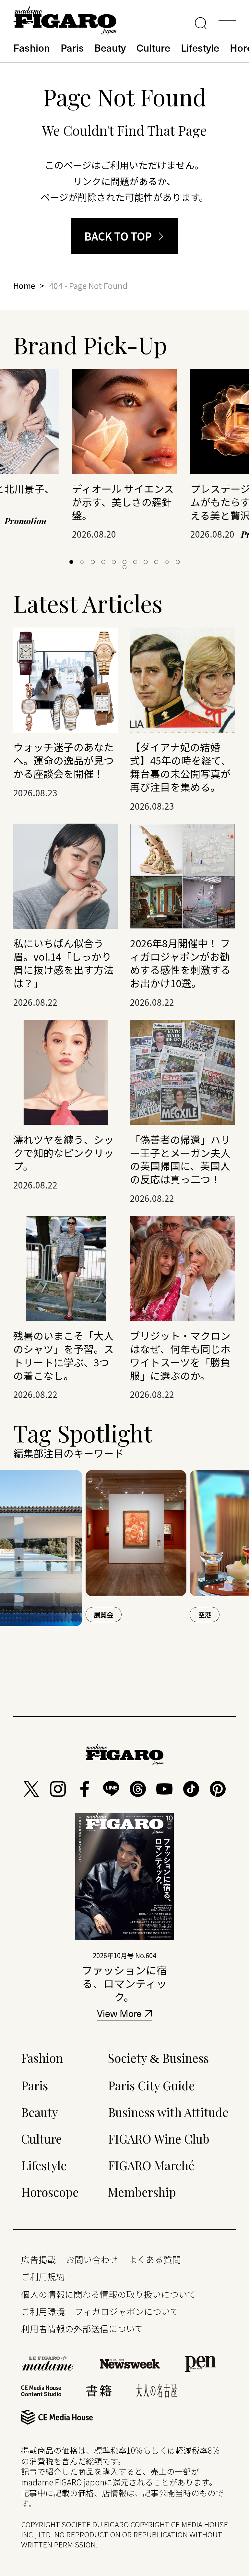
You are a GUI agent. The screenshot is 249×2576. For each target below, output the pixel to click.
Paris (72, 47)
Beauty (110, 47)
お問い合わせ (92, 2259)
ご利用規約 (43, 2277)
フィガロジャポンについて (127, 2311)
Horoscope (50, 2192)
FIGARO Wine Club (159, 2139)
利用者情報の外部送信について (82, 2328)
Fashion (32, 47)
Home (24, 285)
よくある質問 (155, 2259)
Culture (153, 47)
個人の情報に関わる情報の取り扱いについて (108, 2294)
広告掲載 (39, 2259)
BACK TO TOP (118, 236)
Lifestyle (200, 47)
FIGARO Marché (151, 2165)
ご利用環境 (43, 2311)
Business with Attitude (168, 2112)
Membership (142, 2192)
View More (119, 2015)
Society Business (158, 2058)
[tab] (71, 562)
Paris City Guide (151, 2085)
